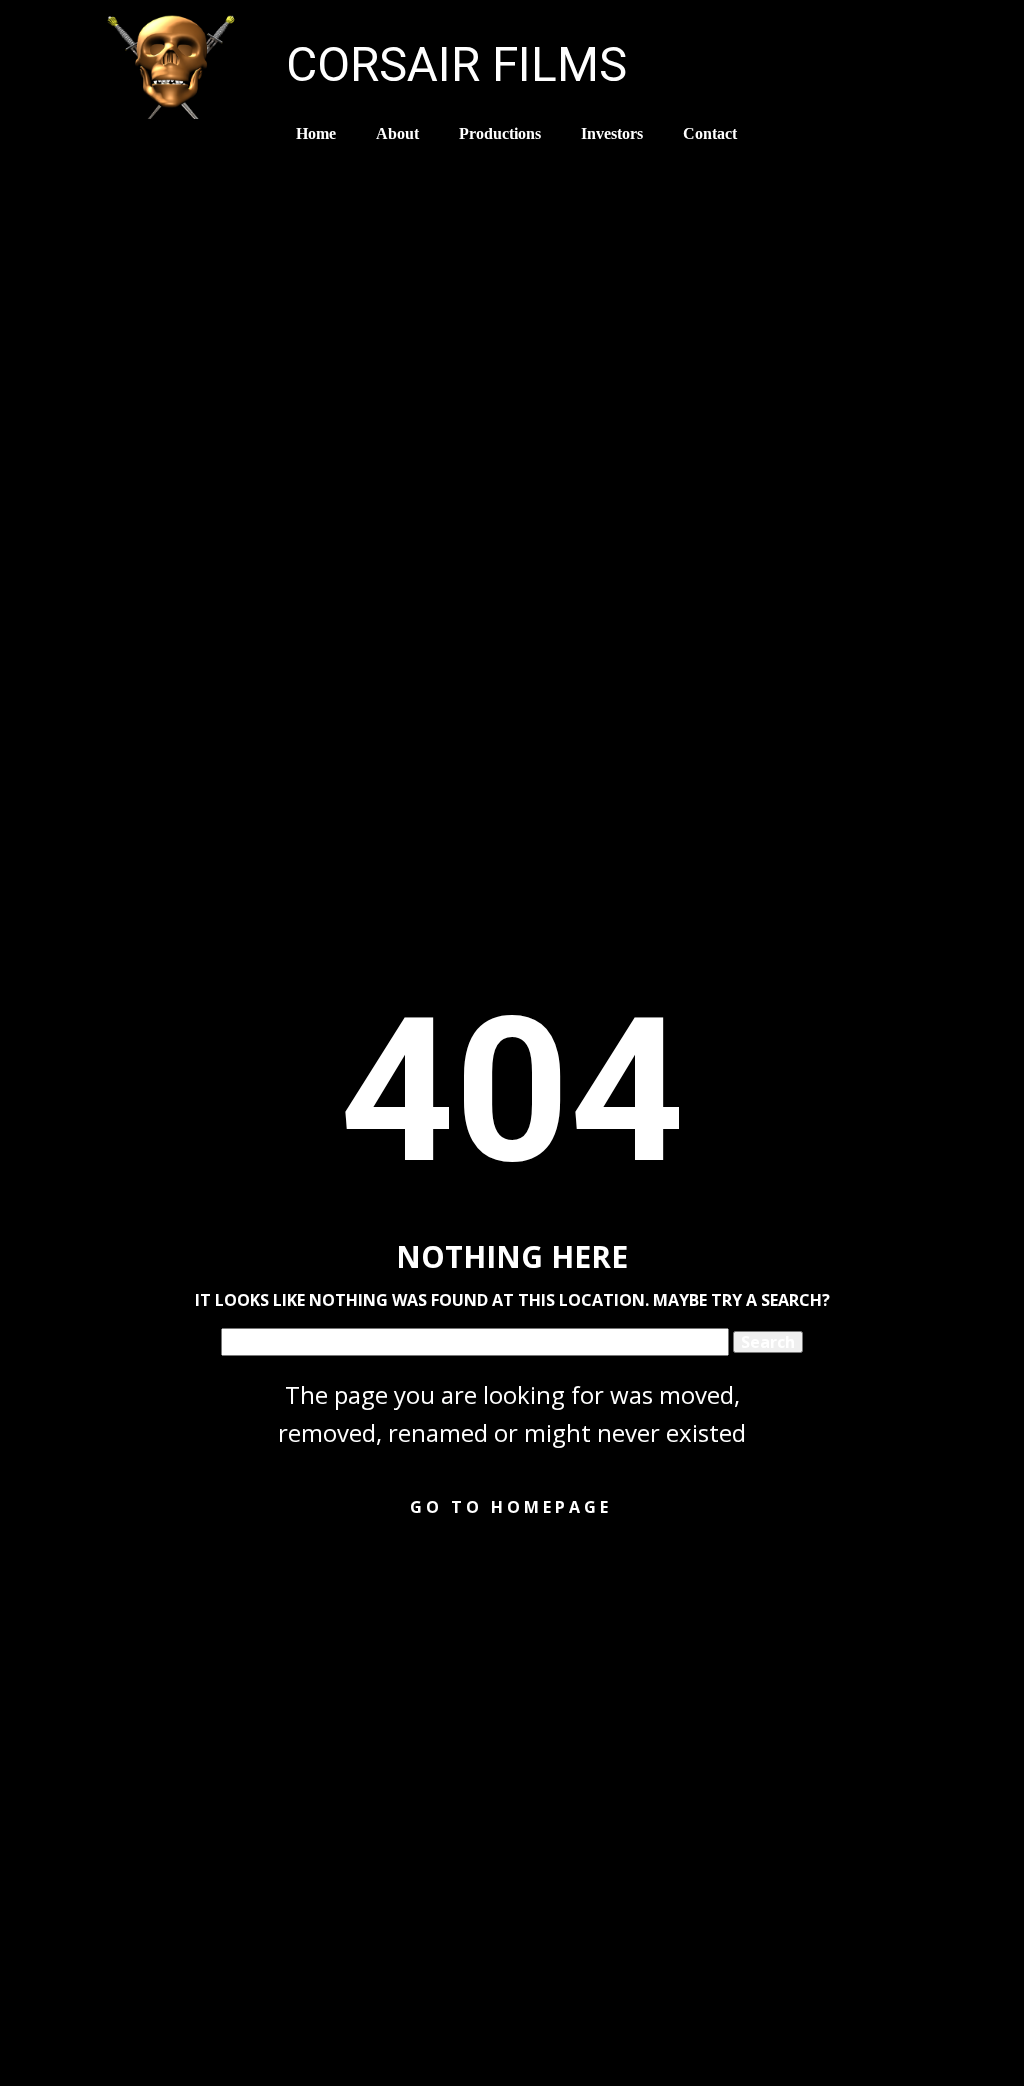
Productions (500, 133)
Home (316, 133)
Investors (612, 133)
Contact (710, 133)
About (397, 133)
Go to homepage (511, 1507)
